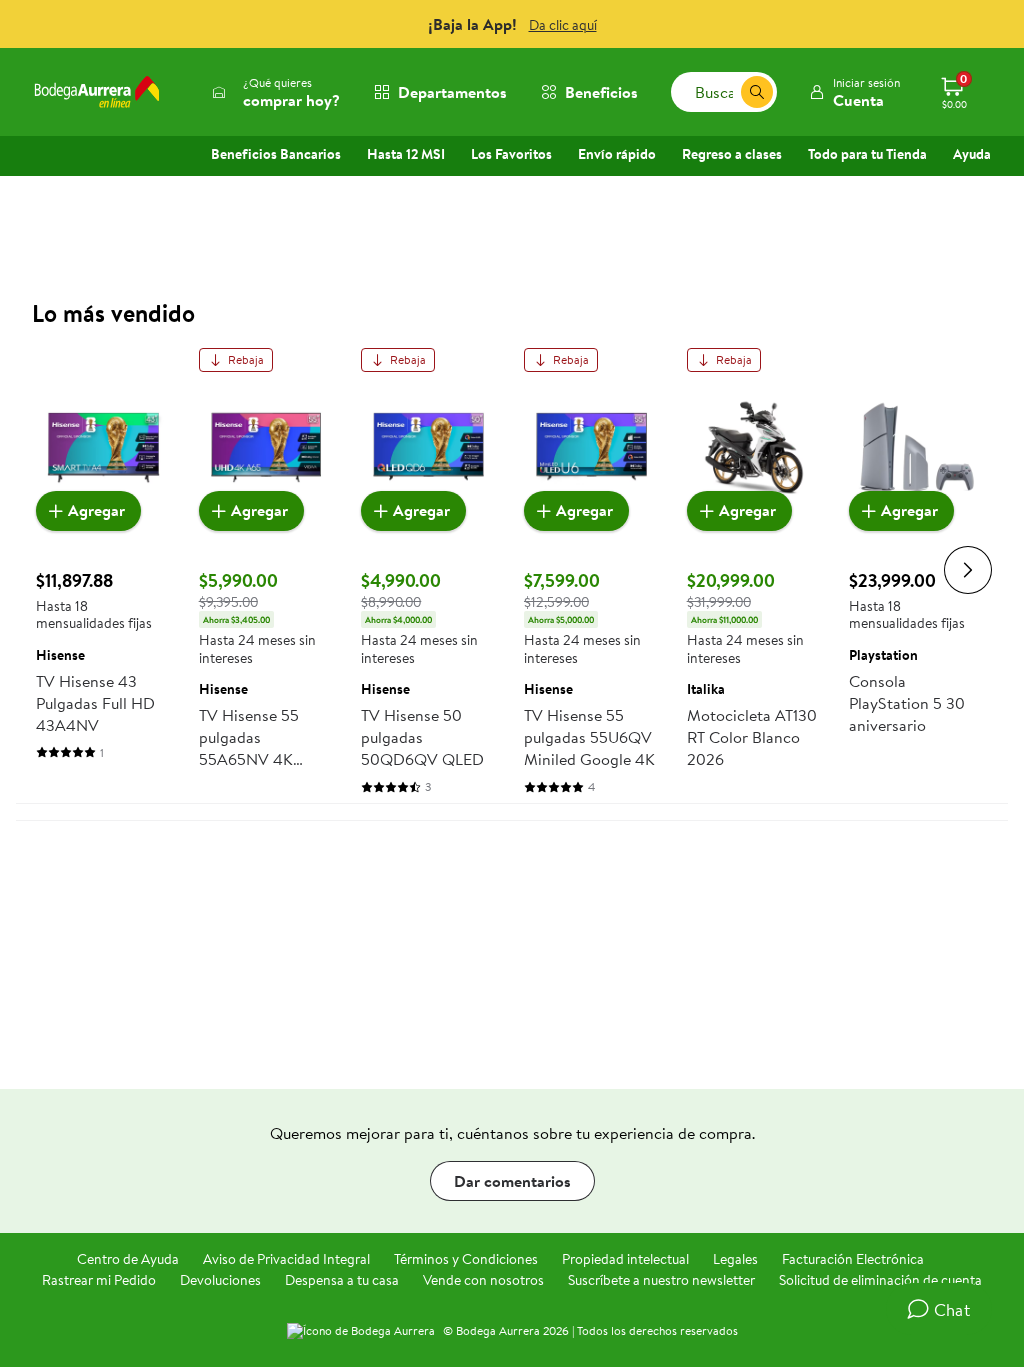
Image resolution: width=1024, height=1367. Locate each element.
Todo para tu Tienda (867, 154)
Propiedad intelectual (625, 1259)
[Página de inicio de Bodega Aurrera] (97, 92)
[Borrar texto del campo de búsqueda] (725, 92)
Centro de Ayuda (128, 1259)
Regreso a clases (732, 154)
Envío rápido (617, 154)
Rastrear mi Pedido (99, 1280)
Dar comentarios (512, 1181)
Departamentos (452, 92)
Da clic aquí (563, 25)
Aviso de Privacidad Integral (286, 1259)
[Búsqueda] (757, 92)
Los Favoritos (511, 154)
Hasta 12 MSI (406, 154)
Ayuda (972, 154)
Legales (735, 1259)
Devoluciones (220, 1280)
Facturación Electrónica (853, 1259)
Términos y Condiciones (466, 1259)
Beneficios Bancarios (276, 154)
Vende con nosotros (483, 1280)
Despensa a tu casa (342, 1280)
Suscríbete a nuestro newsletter (661, 1280)
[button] (854, 92)
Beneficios (601, 92)
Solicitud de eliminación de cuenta (880, 1280)
